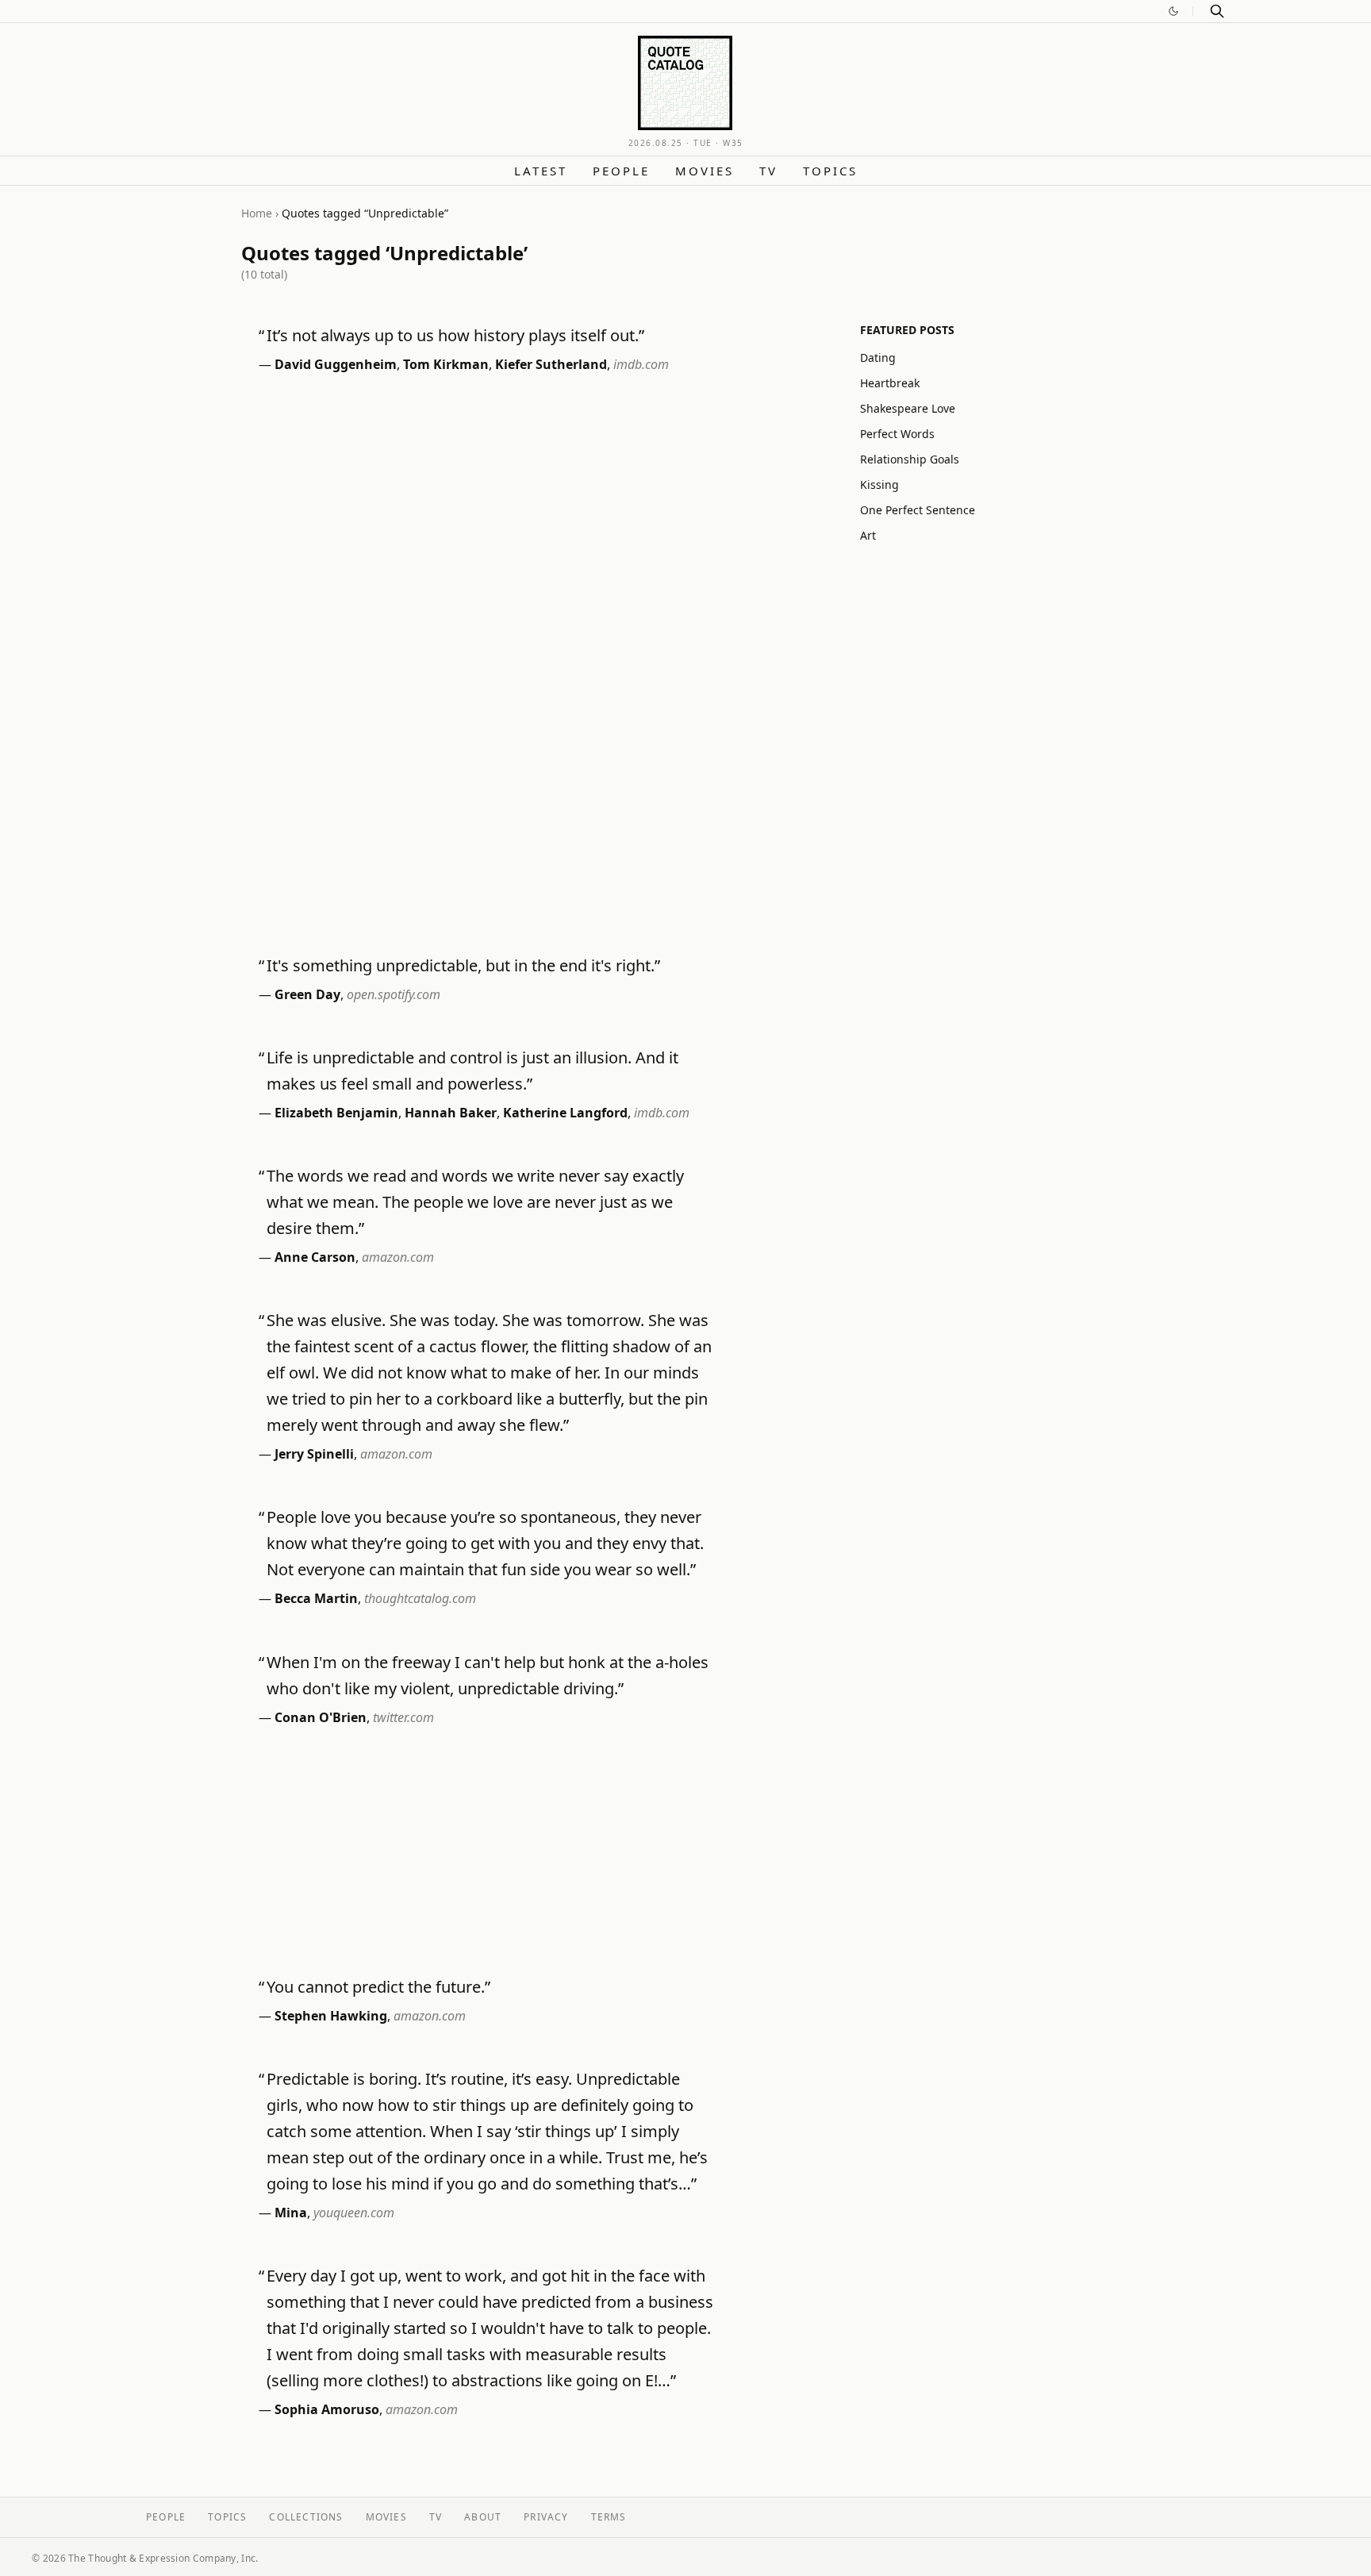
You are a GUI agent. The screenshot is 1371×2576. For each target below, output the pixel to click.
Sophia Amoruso (327, 2409)
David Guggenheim (336, 364)
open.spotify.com (394, 994)
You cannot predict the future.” (378, 1987)
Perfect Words (897, 434)
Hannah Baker (451, 1113)
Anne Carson (315, 1257)
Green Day (307, 994)
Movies (705, 171)
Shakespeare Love (908, 408)
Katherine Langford (565, 1113)
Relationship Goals (910, 459)
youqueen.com (354, 2213)
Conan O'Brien (321, 1717)
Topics (830, 171)
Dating (878, 358)
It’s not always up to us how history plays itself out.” (455, 335)
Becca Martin (316, 1598)
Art (868, 535)
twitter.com (403, 1717)
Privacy (546, 2517)
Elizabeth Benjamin (336, 1113)
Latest (541, 171)
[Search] (1217, 11)
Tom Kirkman (446, 364)
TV (768, 171)
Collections (306, 2517)
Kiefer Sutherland (551, 364)
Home (257, 213)
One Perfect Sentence (918, 510)
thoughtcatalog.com (420, 1598)
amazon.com (398, 1257)
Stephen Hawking (331, 2016)
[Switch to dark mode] (1173, 11)
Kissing (879, 484)
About (483, 2517)
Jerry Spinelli (314, 1454)
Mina (291, 2213)
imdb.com (641, 364)
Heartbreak (890, 383)
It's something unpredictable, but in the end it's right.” (463, 965)
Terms (609, 2517)
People (621, 171)
